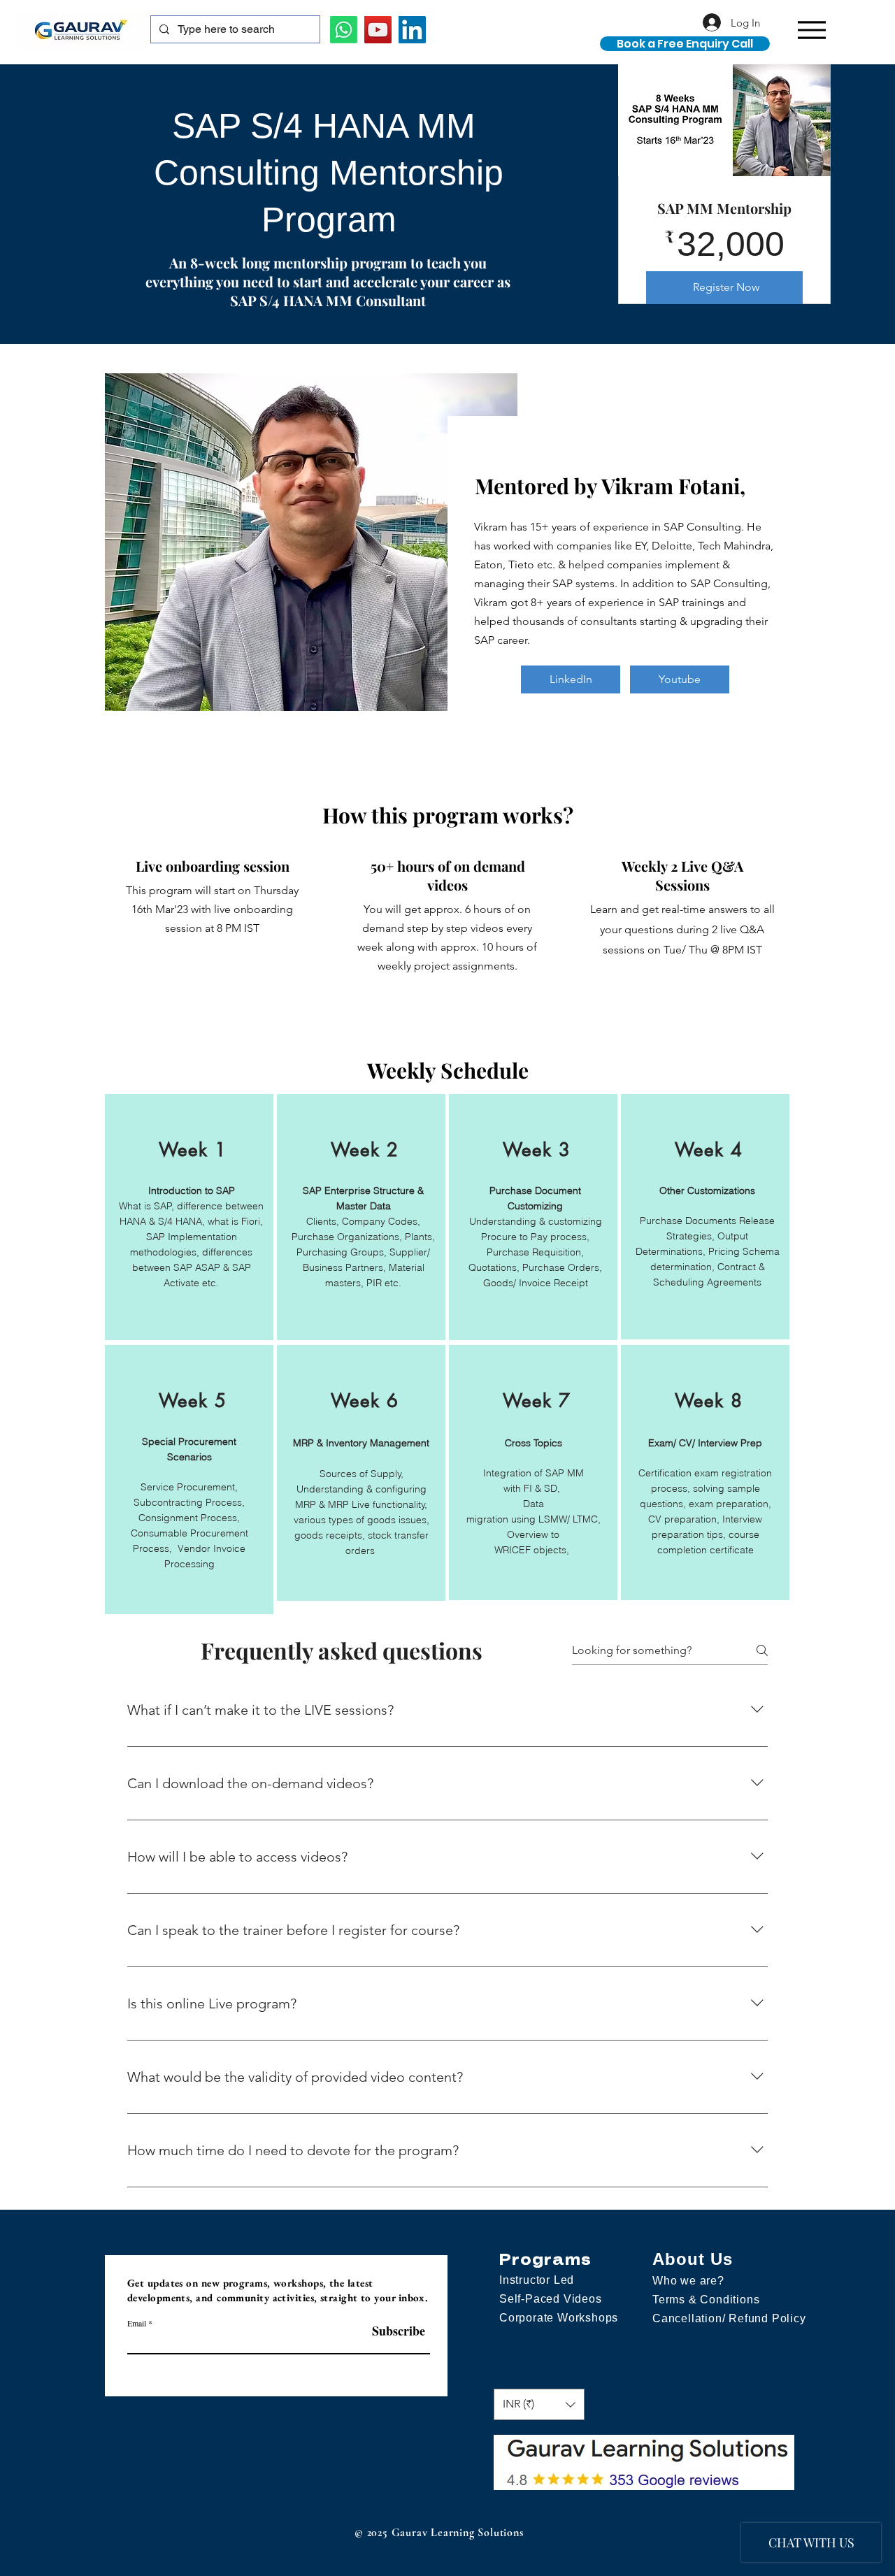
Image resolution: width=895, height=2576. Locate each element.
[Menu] (811, 30)
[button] (539, 2404)
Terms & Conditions (706, 2300)
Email (137, 2323)
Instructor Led (537, 2280)
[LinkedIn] (412, 30)
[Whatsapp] (344, 30)
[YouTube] (378, 30)
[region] (189, 1217)
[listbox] (539, 2404)
